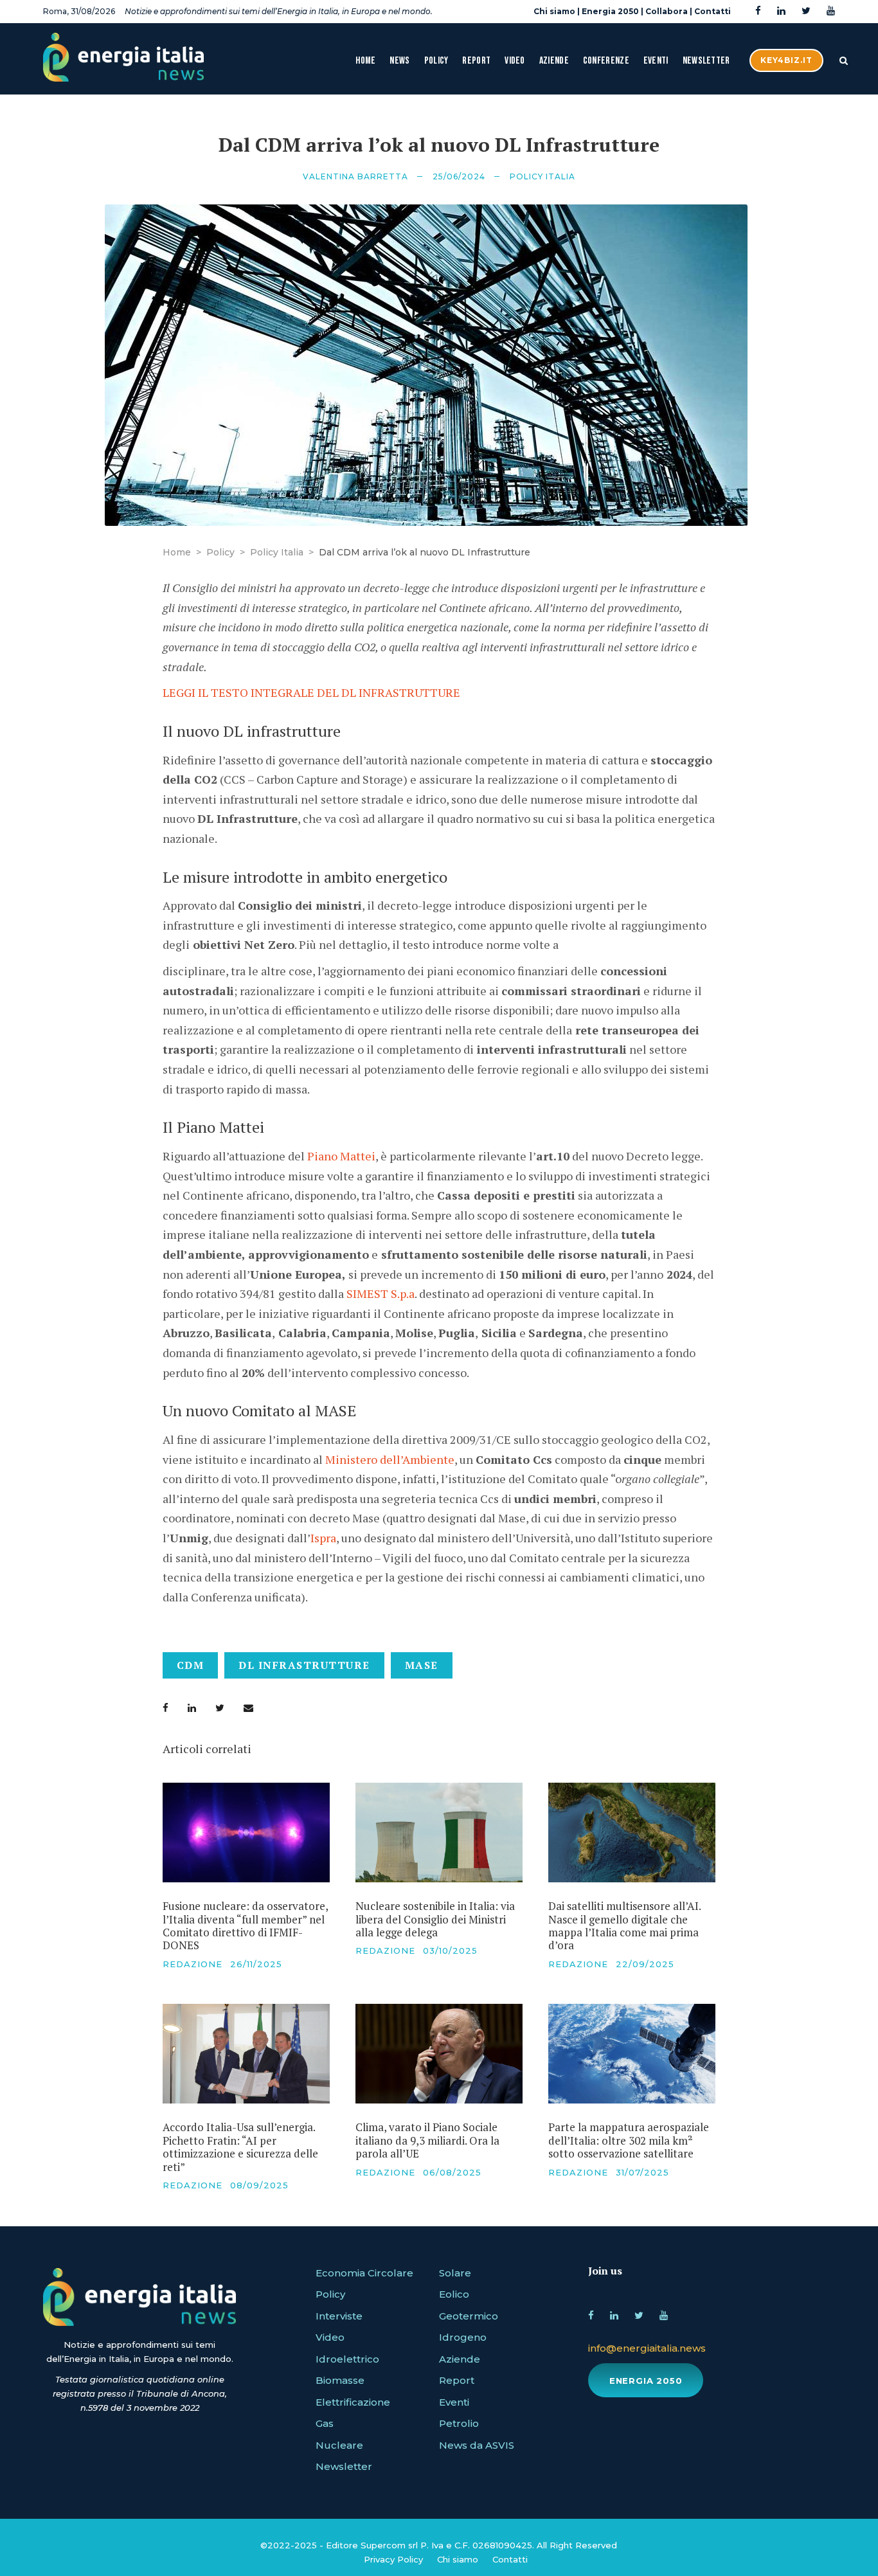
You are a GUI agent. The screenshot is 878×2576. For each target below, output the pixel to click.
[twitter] (806, 11)
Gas (325, 2423)
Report (476, 61)
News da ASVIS (477, 2445)
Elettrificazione (353, 2402)
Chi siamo (554, 11)
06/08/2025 (452, 2172)
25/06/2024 (459, 176)
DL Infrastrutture (304, 1665)
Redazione (193, 1964)
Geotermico (469, 2316)
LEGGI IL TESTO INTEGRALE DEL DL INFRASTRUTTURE (311, 692)
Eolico (454, 2294)
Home (365, 61)
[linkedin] (781, 11)
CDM (191, 1665)
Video (515, 61)
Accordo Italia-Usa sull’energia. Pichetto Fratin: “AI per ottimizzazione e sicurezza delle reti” (240, 2147)
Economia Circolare (364, 2273)
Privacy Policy (393, 2559)
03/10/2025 (450, 1950)
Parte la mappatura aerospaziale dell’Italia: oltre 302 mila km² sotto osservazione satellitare (629, 2140)
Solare (455, 2273)
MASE (422, 1665)
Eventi (656, 61)
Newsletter (706, 61)
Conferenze (606, 61)
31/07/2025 (642, 2172)
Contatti (712, 11)
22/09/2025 (645, 1964)
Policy (436, 61)
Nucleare (339, 2445)
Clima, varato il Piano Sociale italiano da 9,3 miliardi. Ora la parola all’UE (427, 2140)
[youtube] (831, 11)
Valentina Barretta (355, 176)
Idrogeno (463, 2337)
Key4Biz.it (786, 60)
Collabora (667, 11)
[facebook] (758, 11)
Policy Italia (542, 176)
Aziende (554, 61)
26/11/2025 (256, 1964)
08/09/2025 (259, 2185)
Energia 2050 (610, 11)
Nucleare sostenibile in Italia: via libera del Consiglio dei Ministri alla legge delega (435, 1919)
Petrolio (459, 2423)
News (399, 61)
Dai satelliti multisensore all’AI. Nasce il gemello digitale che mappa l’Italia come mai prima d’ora (624, 1925)
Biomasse (340, 2380)
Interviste (339, 2316)
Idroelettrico (347, 2359)
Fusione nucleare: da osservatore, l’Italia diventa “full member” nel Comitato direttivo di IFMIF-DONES (245, 1925)
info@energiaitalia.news (647, 2348)
